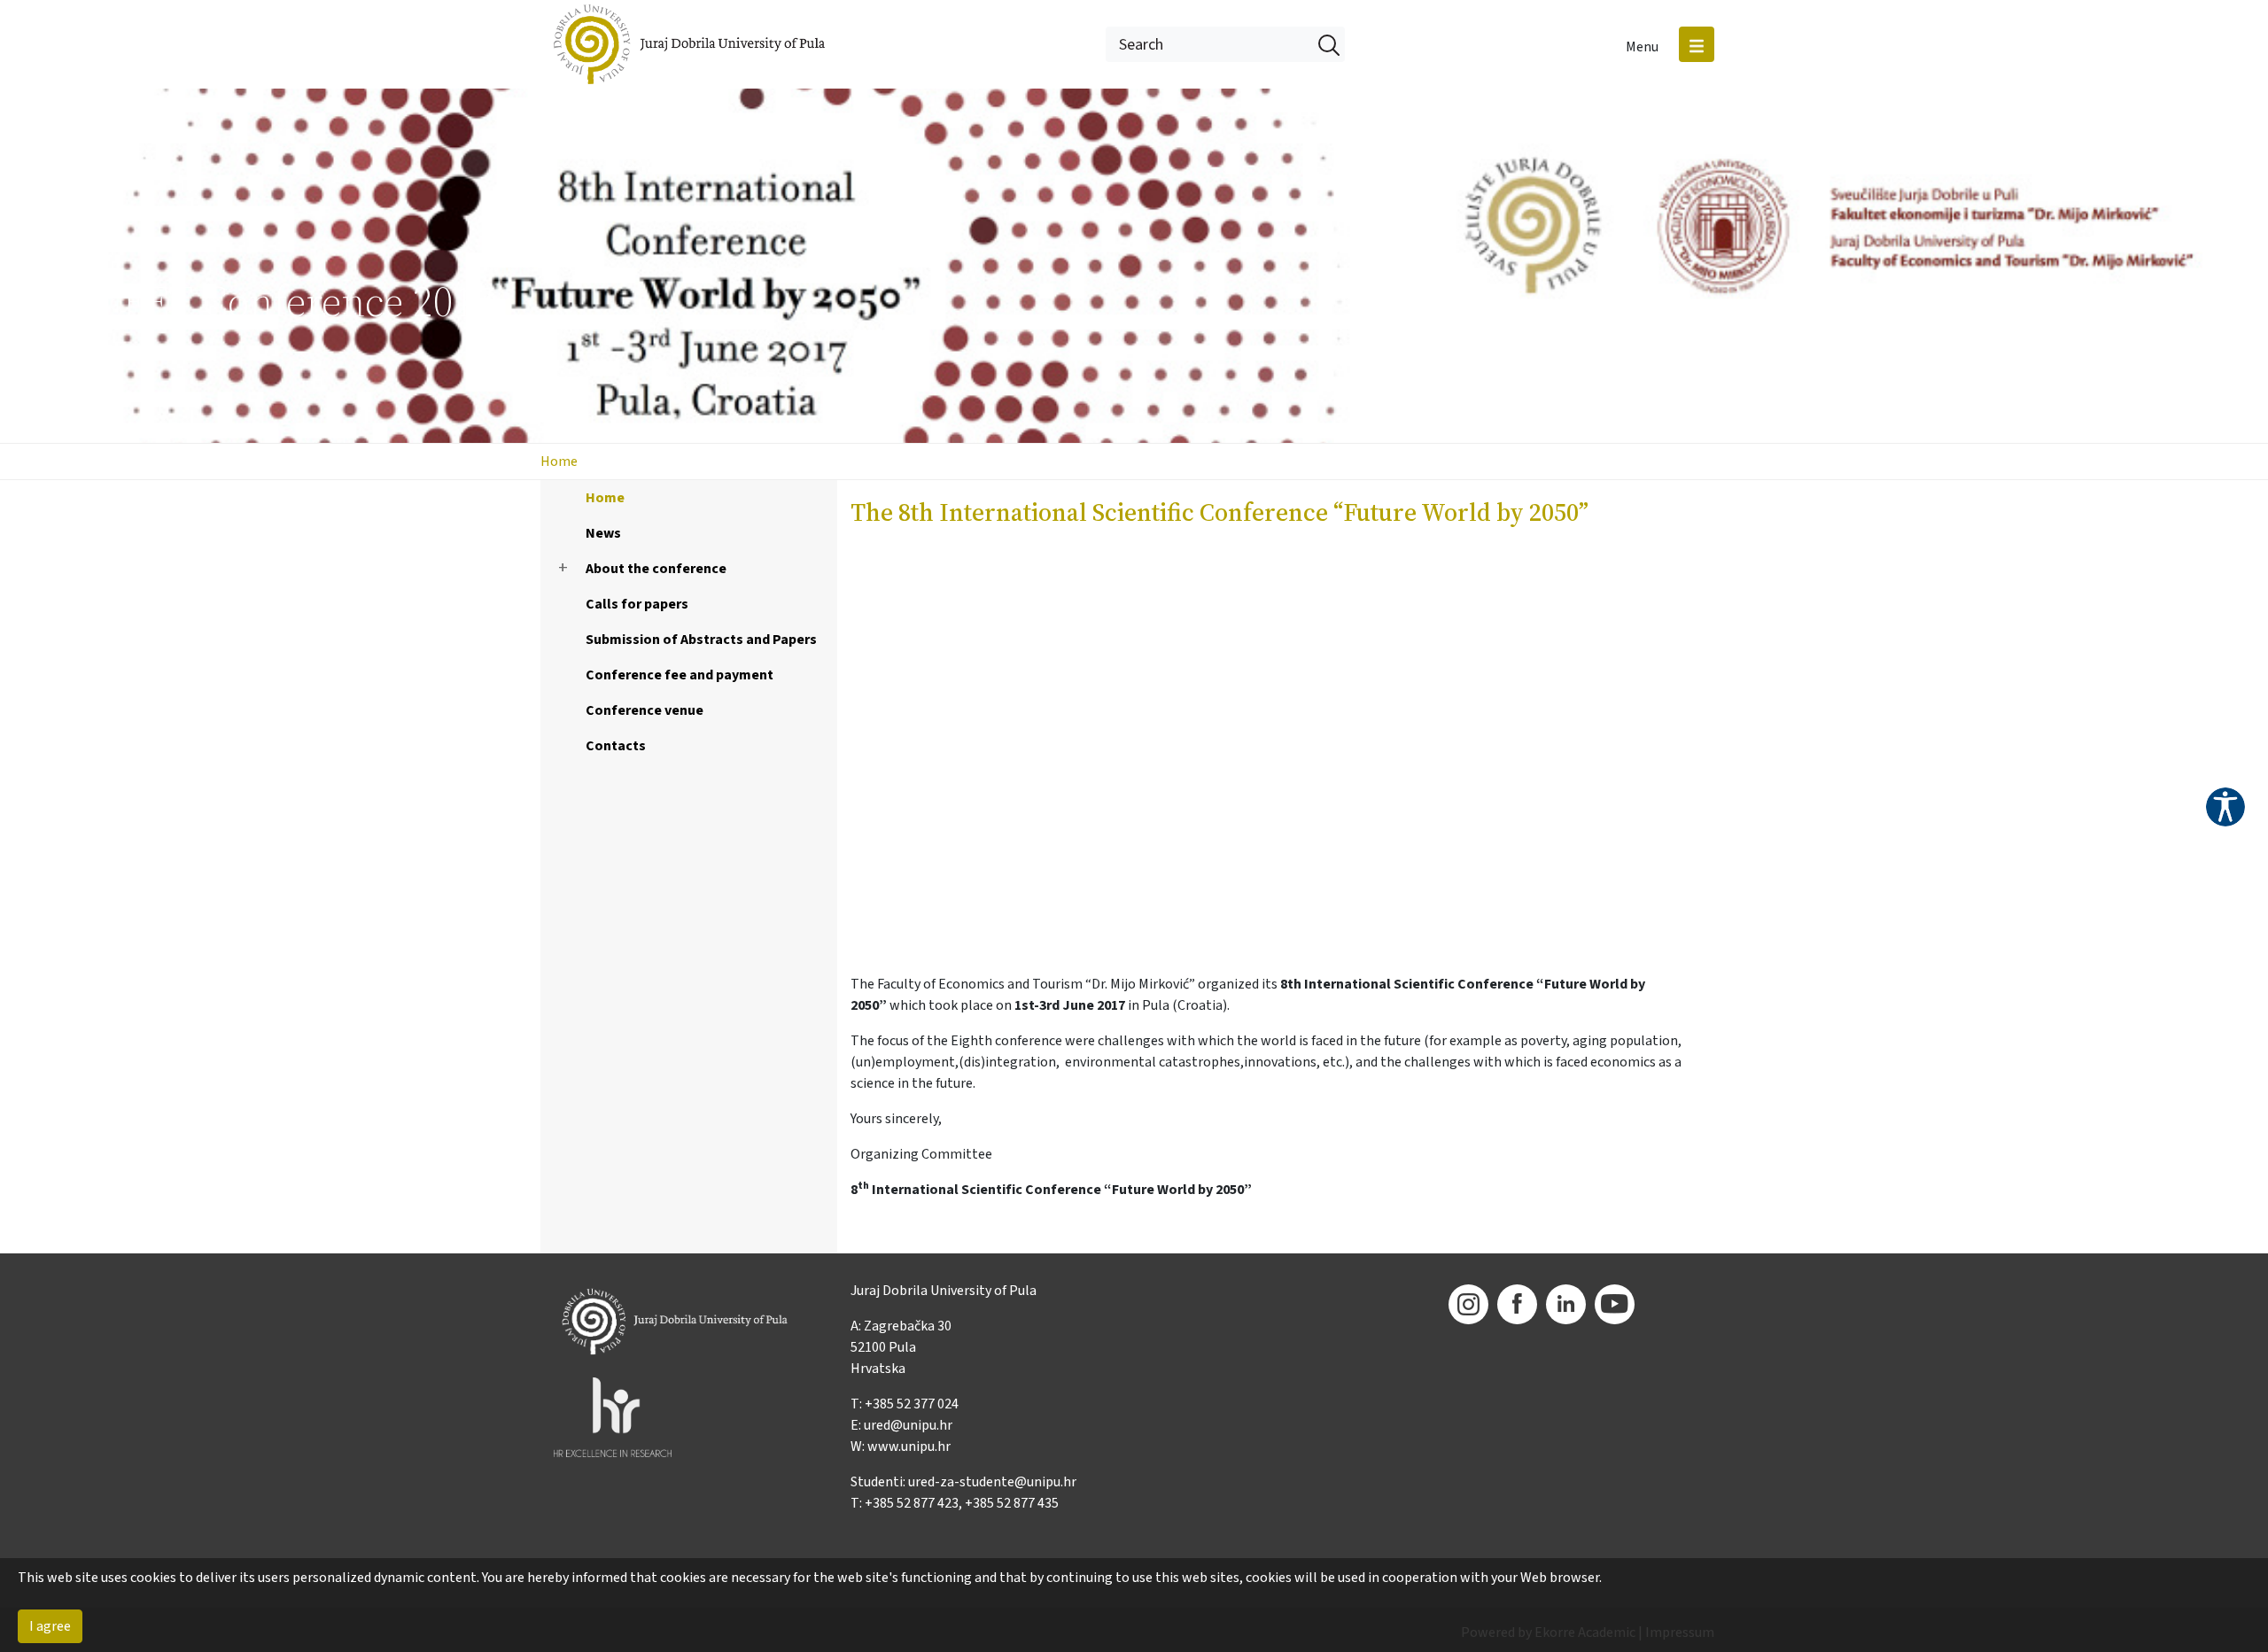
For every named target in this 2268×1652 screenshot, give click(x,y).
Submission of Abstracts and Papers (701, 640)
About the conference (656, 569)
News (603, 533)
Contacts (616, 746)
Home (559, 461)
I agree (50, 1626)
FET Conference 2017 (308, 301)
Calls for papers (637, 604)
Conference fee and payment (680, 675)
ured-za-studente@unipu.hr (992, 1482)
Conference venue (645, 710)
